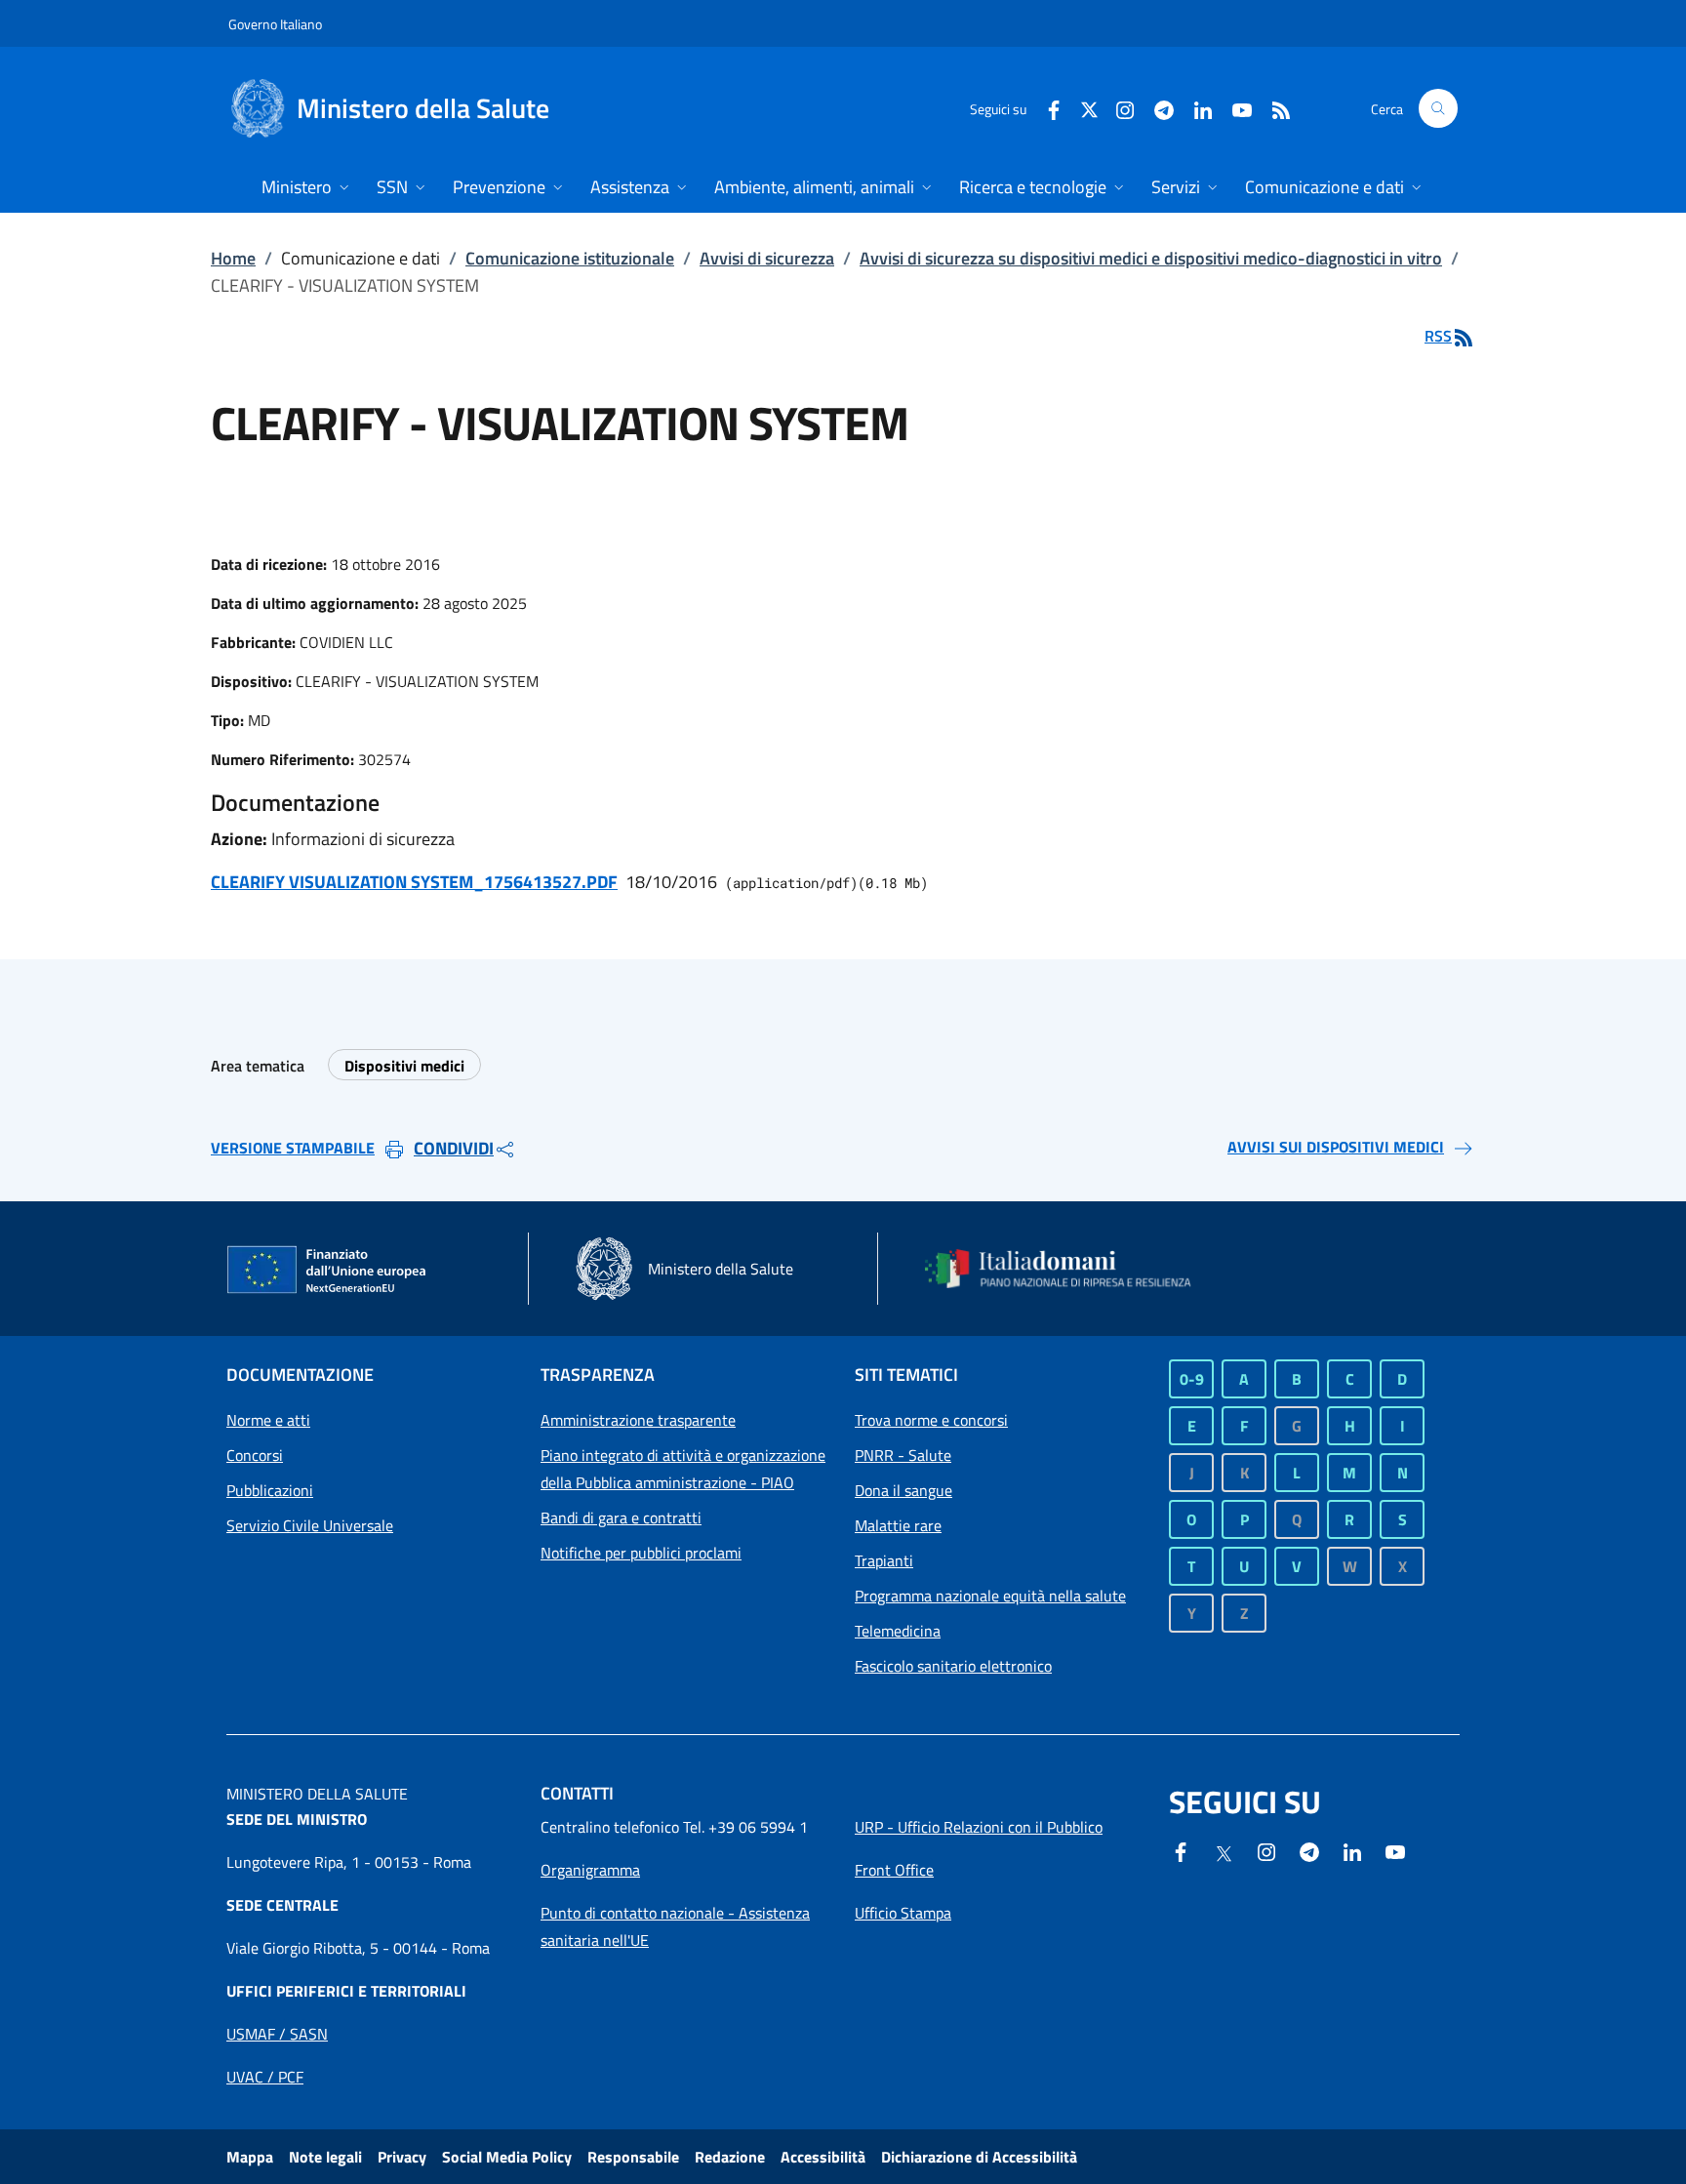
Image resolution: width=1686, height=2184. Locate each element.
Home (233, 258)
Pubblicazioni (270, 1490)
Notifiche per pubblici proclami (641, 1553)
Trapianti (884, 1560)
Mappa (250, 2157)
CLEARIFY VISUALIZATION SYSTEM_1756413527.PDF (414, 882)
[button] (1438, 108)
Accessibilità (823, 2157)
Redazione (730, 2157)
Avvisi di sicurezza (767, 258)
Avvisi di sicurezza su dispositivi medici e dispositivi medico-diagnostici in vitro (1151, 258)
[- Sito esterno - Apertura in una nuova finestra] (1395, 1850)
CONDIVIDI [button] (454, 1148)
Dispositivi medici (404, 1066)
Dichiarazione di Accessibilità (979, 2157)
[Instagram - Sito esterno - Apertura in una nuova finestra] (1117, 108)
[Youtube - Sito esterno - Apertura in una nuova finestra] (1234, 108)
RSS (1438, 336)
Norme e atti (268, 1420)
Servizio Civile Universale (310, 1525)
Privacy (402, 2157)
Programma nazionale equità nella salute (990, 1596)
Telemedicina (898, 1631)
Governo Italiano (275, 24)
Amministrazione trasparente (638, 1420)
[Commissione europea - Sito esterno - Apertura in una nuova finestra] (328, 1271)
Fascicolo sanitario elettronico (953, 1666)
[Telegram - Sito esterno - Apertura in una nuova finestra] (1309, 1850)
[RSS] (1273, 108)
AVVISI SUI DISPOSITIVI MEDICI (1336, 1147)
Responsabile (633, 2157)
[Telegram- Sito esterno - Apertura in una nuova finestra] (1156, 108)
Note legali (325, 2157)
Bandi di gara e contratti (621, 1517)
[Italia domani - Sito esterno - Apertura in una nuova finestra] (1070, 1269)
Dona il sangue (903, 1490)
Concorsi (255, 1455)
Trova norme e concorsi (931, 1420)
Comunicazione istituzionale (570, 258)
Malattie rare (898, 1525)
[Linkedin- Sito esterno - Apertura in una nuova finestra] (1352, 1850)
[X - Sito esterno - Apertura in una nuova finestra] (1089, 108)
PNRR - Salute (903, 1455)
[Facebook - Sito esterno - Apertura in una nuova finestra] (1046, 108)
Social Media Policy (507, 2157)
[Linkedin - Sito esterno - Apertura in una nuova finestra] (1195, 108)
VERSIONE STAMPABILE (293, 1148)
